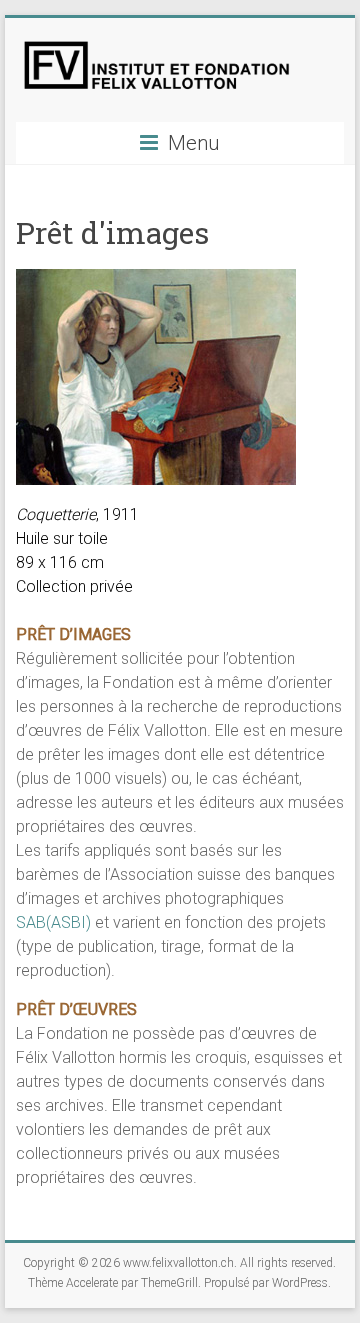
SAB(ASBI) (53, 922)
